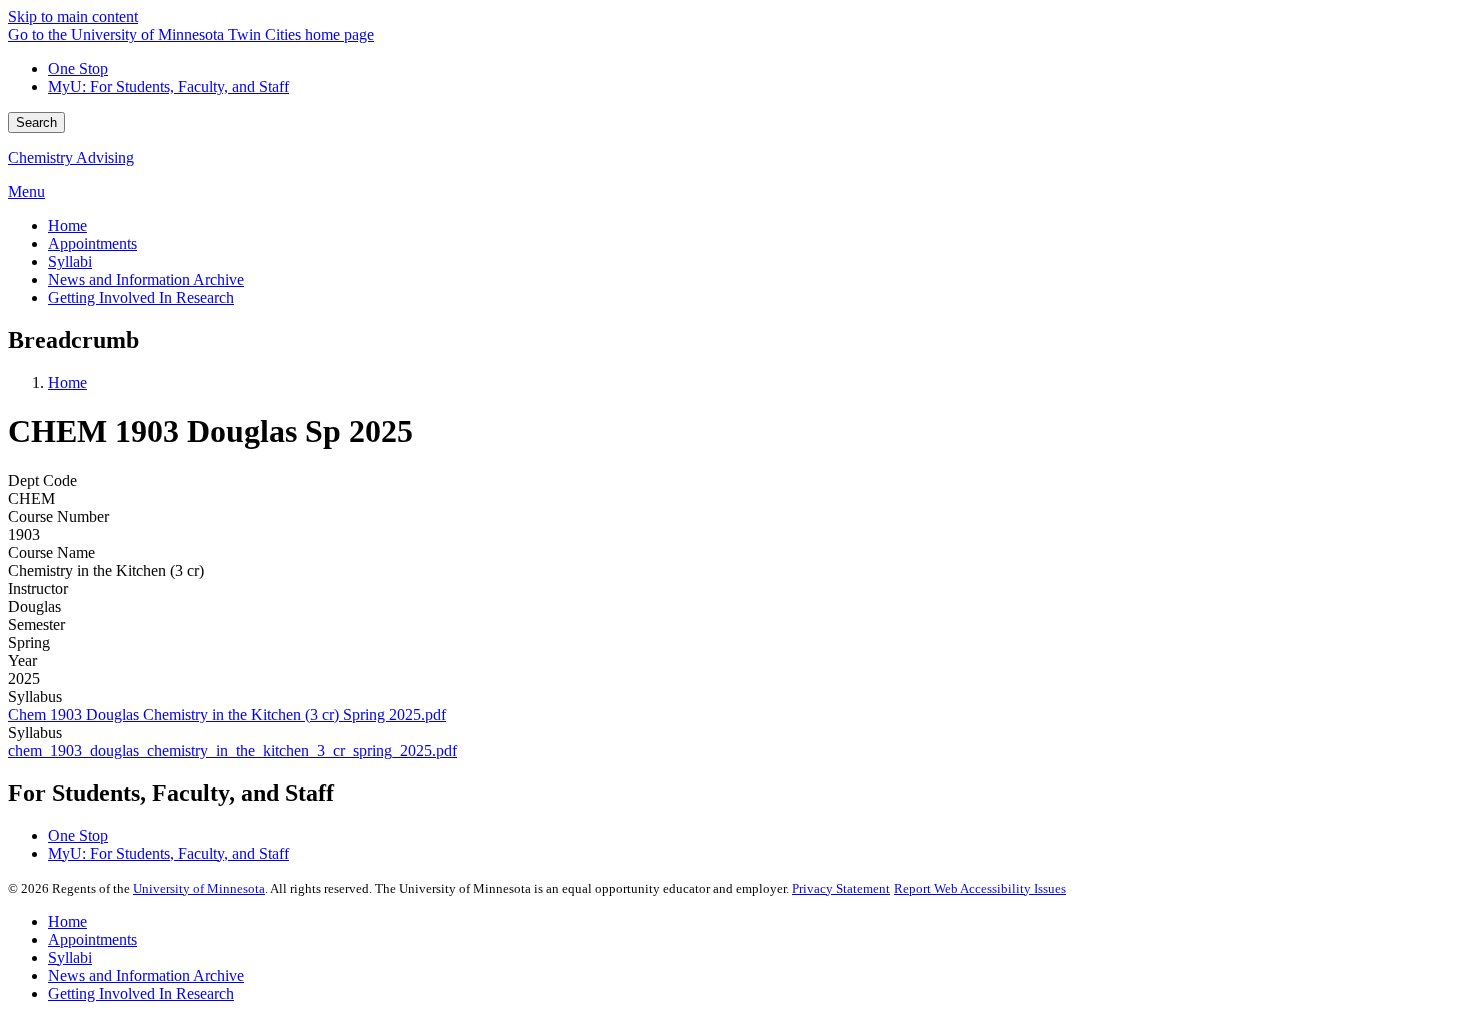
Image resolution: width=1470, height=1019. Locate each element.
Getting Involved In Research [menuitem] (141, 297)
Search (36, 122)
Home (67, 382)
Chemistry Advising (71, 157)
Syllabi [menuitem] (70, 261)
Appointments (92, 939)
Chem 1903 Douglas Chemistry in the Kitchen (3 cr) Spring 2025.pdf (227, 714)
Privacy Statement (841, 888)
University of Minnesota (199, 888)
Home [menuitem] (67, 225)
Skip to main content (73, 16)
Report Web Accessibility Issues (980, 888)
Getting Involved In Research (141, 993)
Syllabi (70, 957)
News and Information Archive (146, 975)
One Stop (78, 68)
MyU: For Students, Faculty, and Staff (168, 86)
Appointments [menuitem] (92, 243)
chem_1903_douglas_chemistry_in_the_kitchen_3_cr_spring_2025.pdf (232, 750)
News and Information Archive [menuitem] (146, 279)
